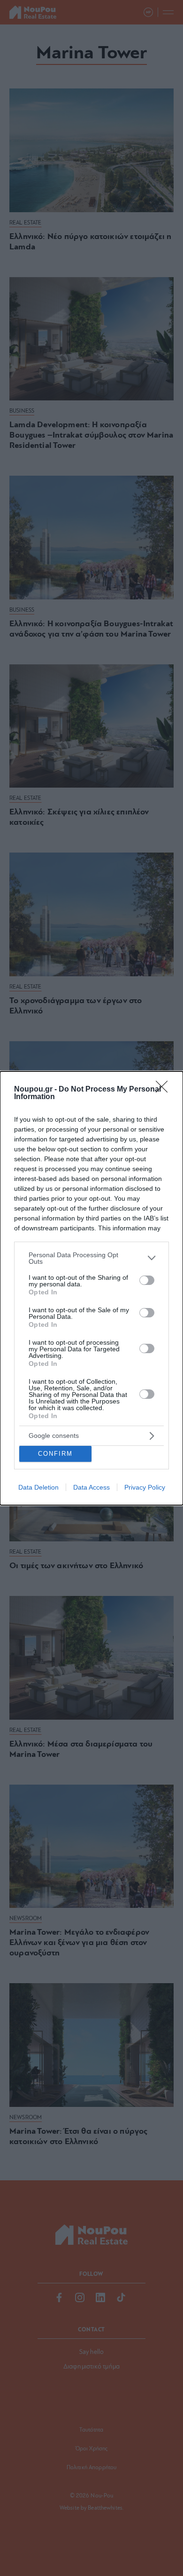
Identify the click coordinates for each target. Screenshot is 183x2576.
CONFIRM (55, 1454)
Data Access (91, 1487)
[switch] (147, 1280)
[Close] (165, 1090)
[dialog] (91, 1288)
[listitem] (91, 1258)
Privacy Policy (145, 1487)
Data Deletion (38, 1487)
